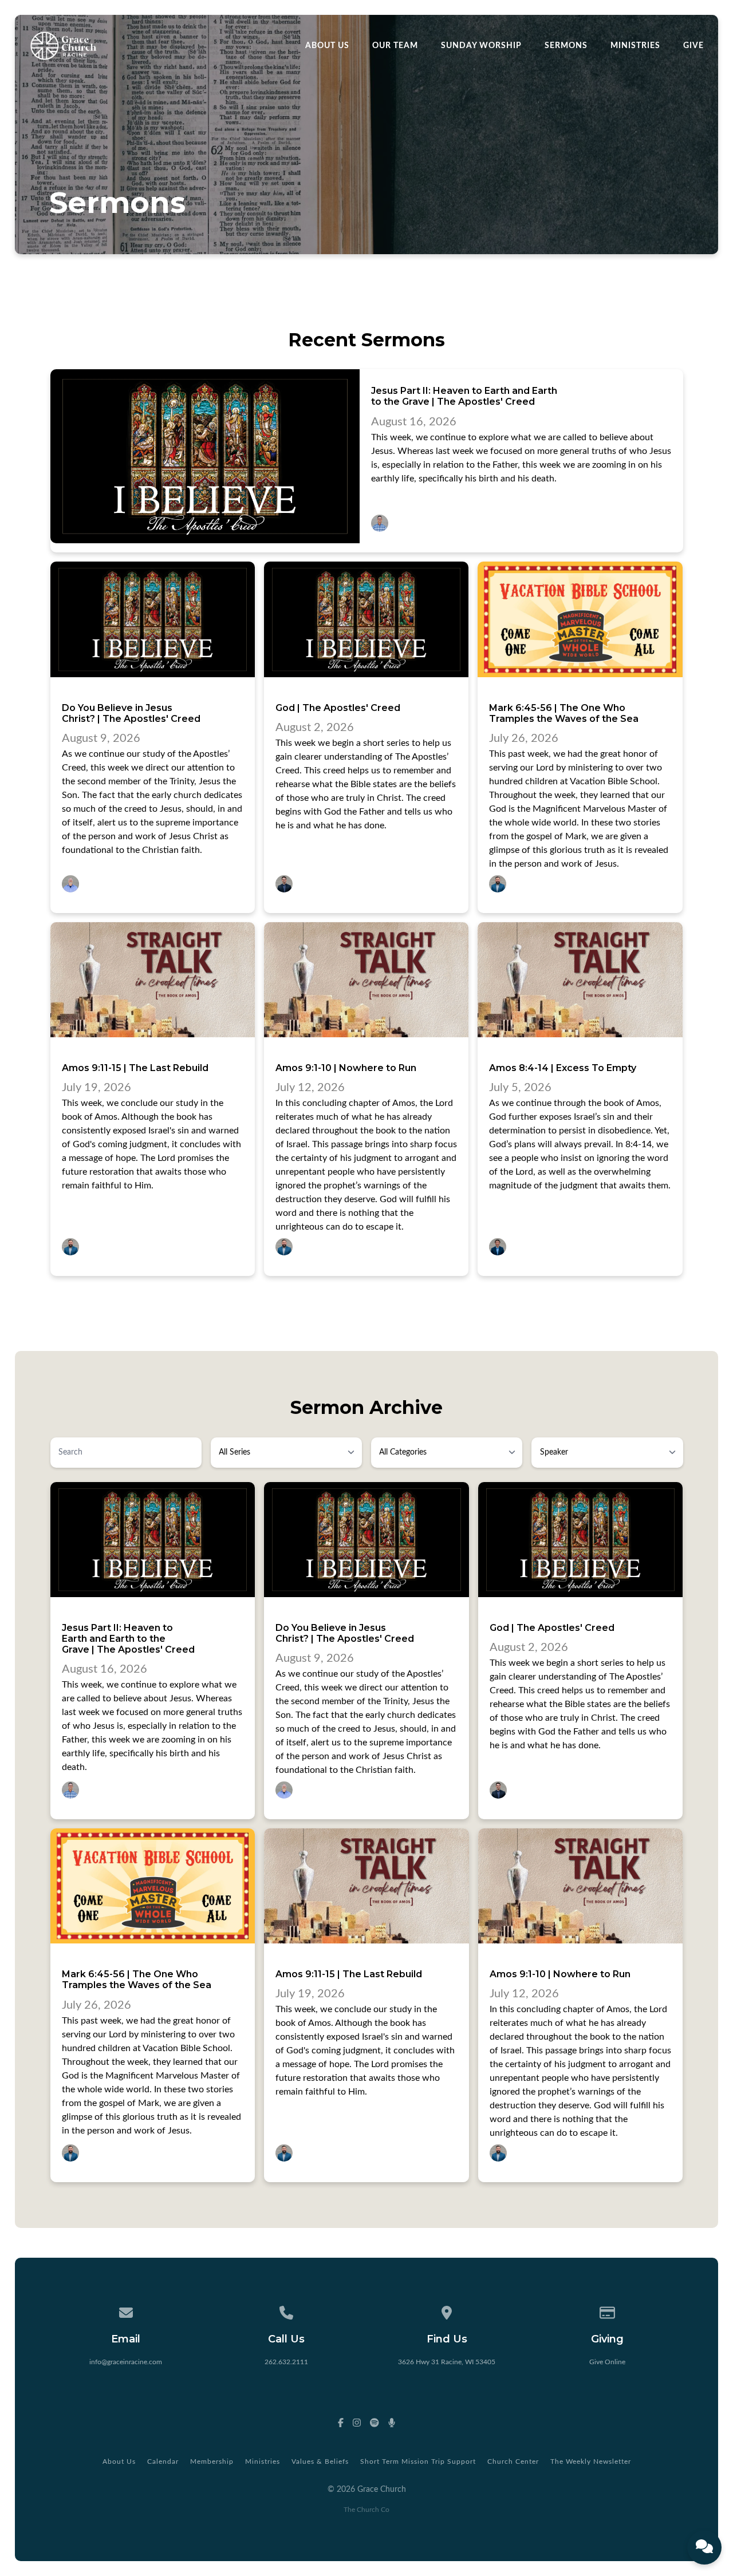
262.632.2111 (286, 2362)
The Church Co (366, 2510)
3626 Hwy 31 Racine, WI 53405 (447, 2362)
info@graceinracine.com (126, 2362)
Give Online (607, 2362)
